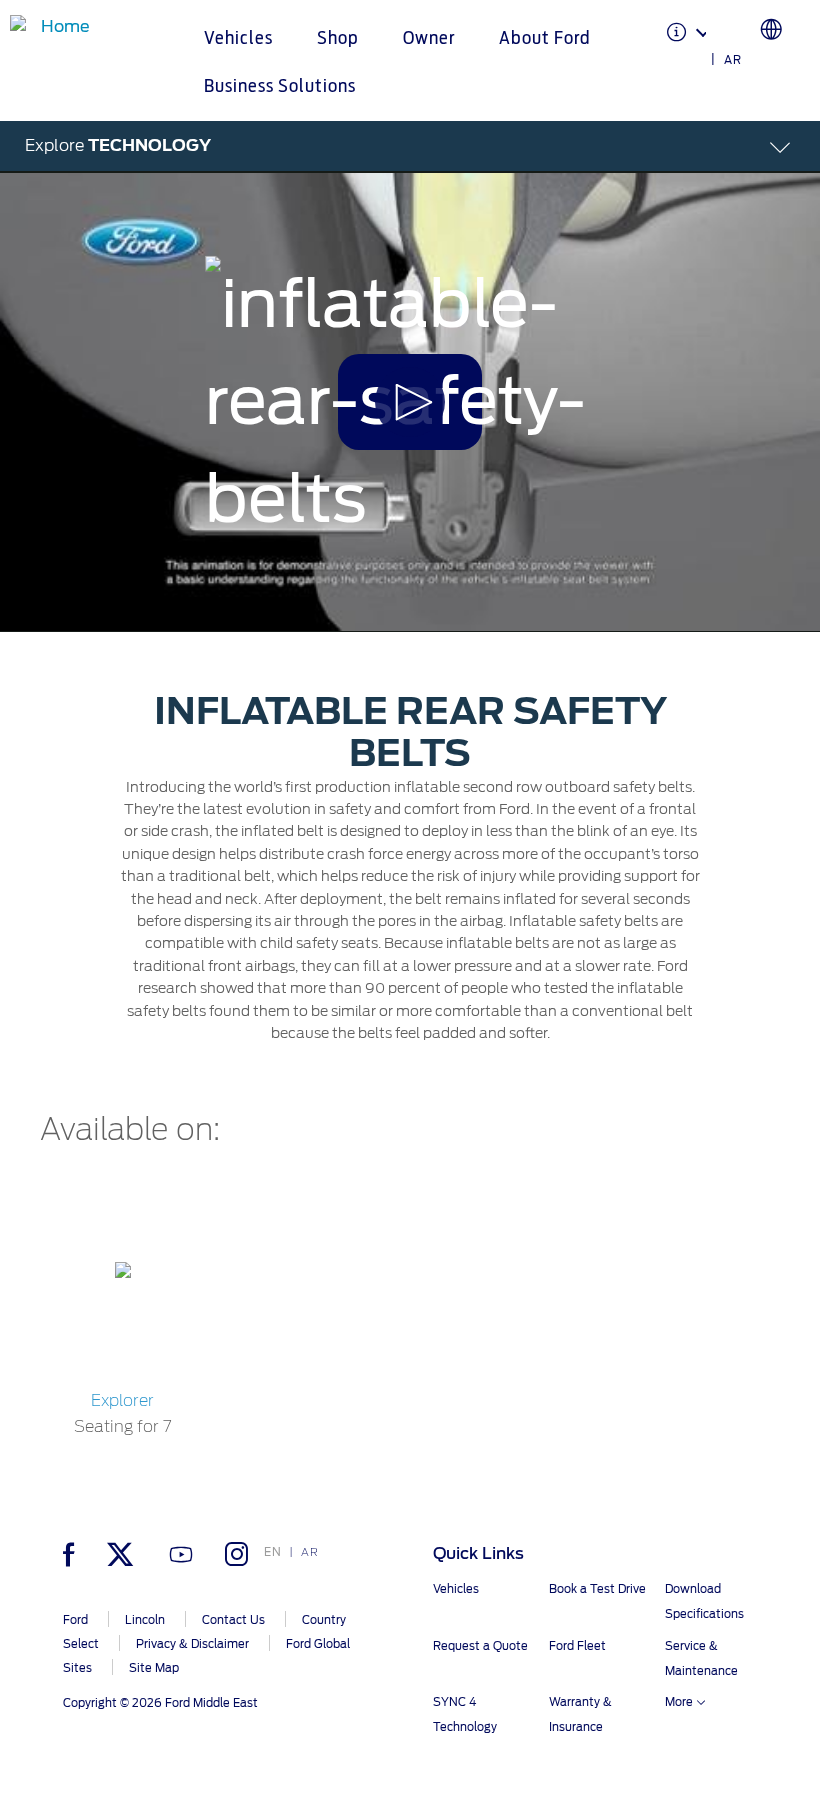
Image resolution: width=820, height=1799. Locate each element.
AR (733, 60)
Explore (118, 145)
